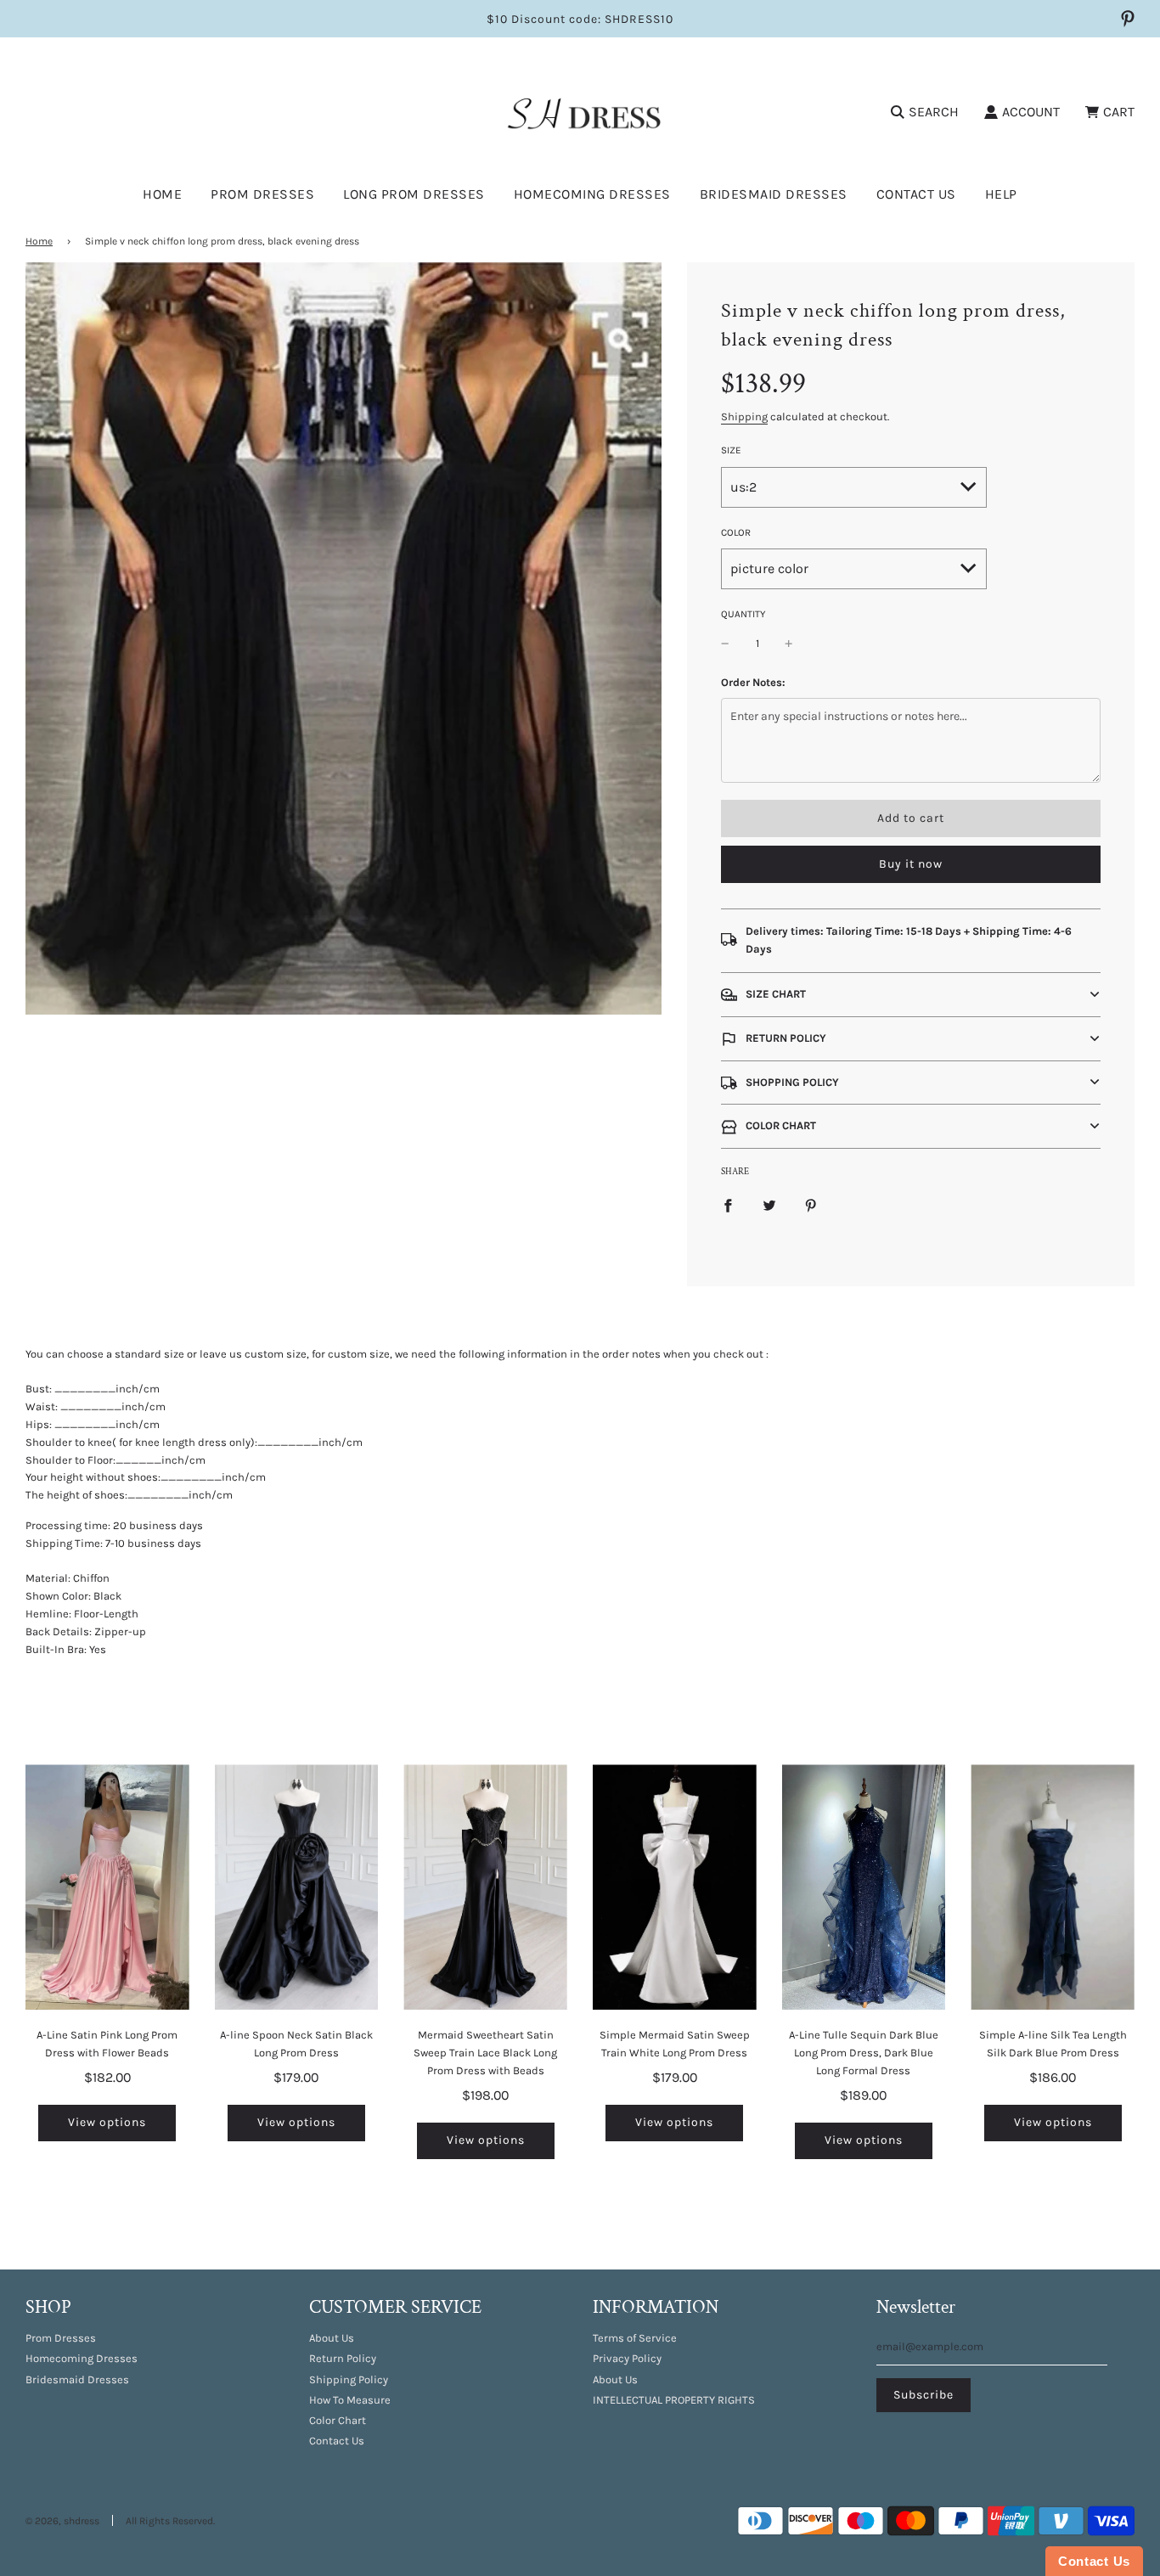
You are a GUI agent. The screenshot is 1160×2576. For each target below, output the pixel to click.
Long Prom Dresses (414, 194)
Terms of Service (635, 2338)
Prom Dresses (61, 2338)
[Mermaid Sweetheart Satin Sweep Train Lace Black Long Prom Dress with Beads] (485, 1887)
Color (736, 532)
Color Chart (338, 2420)
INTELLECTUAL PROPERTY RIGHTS (674, 2400)
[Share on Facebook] (728, 1205)
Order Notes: (753, 682)
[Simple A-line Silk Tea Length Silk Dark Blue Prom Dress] (1053, 1887)
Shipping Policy (349, 2379)
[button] (911, 995)
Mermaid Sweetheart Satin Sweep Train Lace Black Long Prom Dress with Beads (485, 2053)
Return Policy (343, 2358)
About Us (332, 2338)
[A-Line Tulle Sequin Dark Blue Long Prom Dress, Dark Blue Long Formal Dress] (864, 1887)
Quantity (743, 614)
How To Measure (350, 2400)
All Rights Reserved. (170, 2521)
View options (107, 2122)
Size (731, 450)
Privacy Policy (627, 2358)
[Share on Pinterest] (811, 1205)
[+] (789, 644)
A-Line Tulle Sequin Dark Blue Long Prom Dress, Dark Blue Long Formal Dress (864, 2053)
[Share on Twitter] (769, 1205)
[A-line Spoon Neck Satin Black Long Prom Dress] (297, 1887)
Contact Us (916, 194)
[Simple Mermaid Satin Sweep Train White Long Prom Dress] (675, 1887)
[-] (725, 644)
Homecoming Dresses (592, 194)
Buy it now (911, 864)
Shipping (744, 416)
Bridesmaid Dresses (774, 194)
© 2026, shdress (62, 2521)
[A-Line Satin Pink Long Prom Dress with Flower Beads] (107, 1887)
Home (162, 194)
